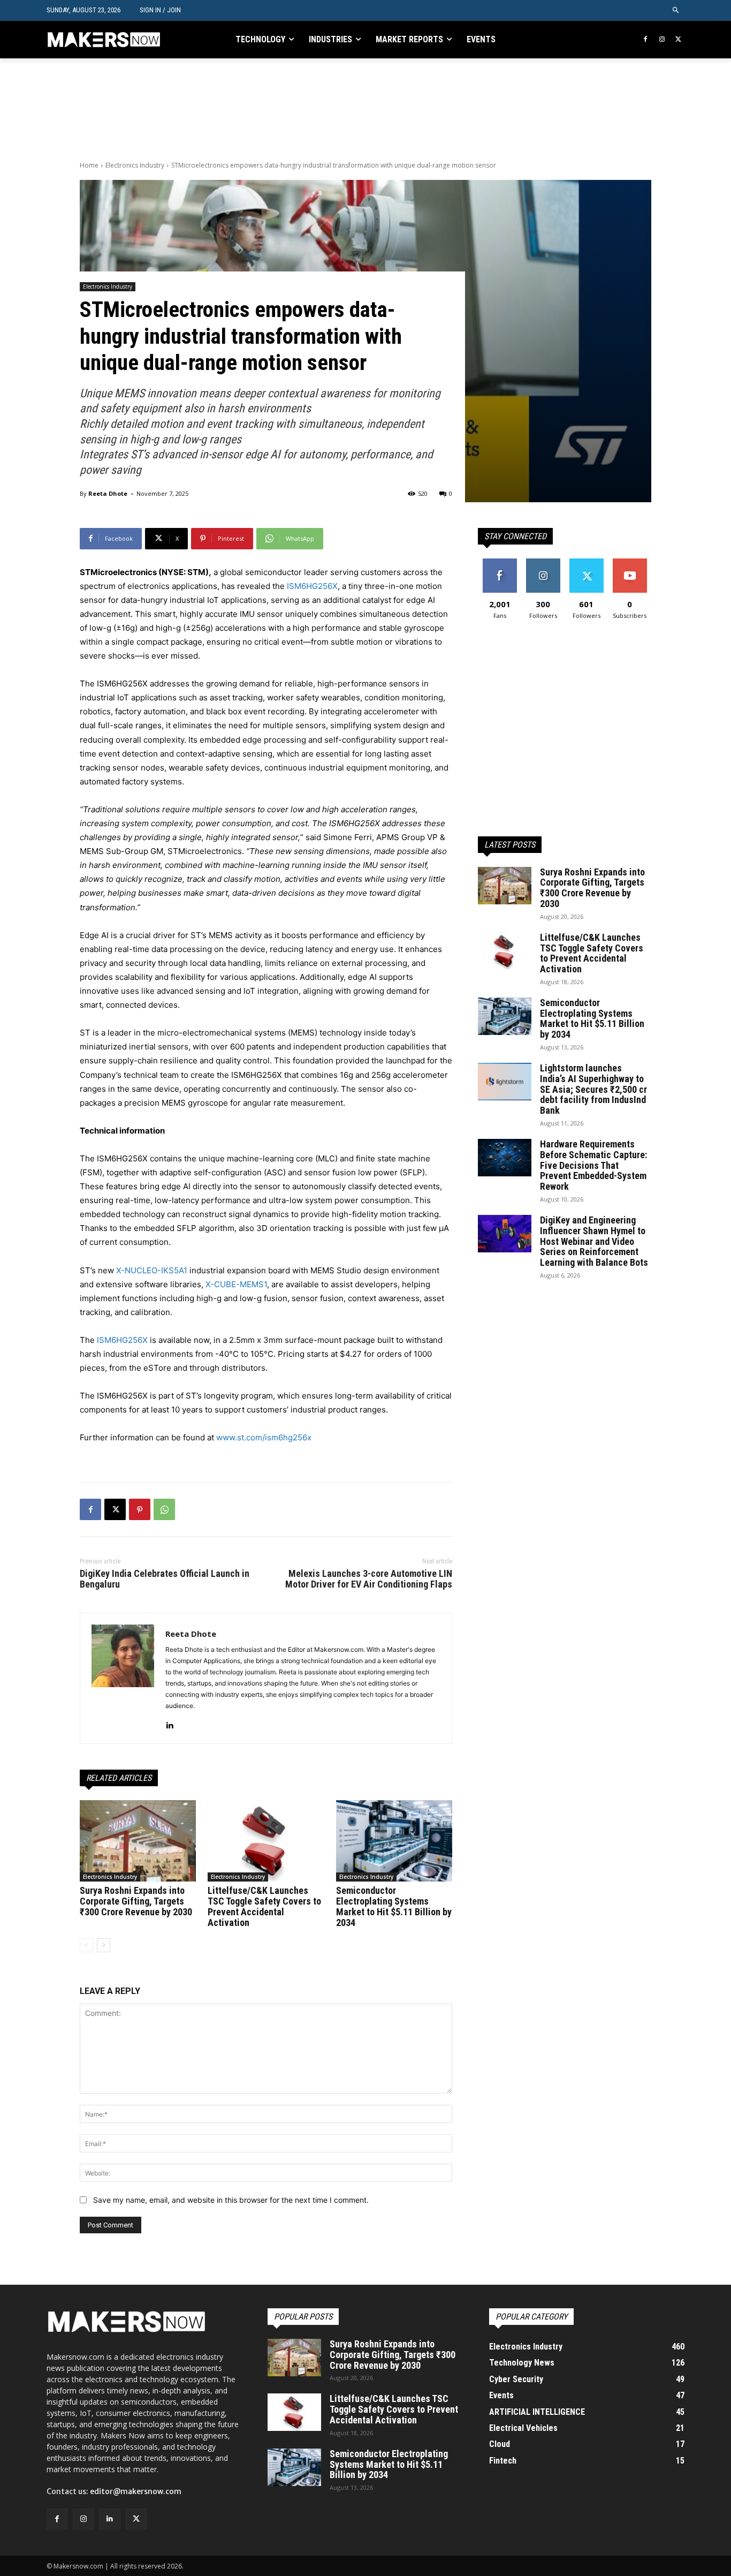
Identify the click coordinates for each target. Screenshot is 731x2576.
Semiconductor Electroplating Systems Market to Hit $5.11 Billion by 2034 (394, 1906)
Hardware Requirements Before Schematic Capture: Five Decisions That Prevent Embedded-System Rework (593, 1165)
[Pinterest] (140, 1509)
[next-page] (104, 1945)
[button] (676, 10)
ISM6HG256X (312, 586)
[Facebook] (646, 40)
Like (500, 562)
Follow (543, 562)
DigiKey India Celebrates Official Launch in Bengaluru (165, 1579)
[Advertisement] (275, 108)
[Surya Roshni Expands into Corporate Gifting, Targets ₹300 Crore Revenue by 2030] (138, 1841)
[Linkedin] (169, 1723)
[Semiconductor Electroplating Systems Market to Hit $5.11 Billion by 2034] (394, 1841)
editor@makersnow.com (136, 2491)
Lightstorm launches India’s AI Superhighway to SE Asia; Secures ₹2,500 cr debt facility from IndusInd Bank (593, 1089)
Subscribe (630, 562)
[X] (678, 40)
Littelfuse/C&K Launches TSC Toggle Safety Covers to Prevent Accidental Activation (264, 1906)
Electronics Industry (135, 165)
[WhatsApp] (164, 1509)
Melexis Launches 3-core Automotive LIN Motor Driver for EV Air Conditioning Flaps (369, 1579)
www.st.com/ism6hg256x (264, 1437)
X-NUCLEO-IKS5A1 (152, 1270)
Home (89, 165)
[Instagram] (662, 40)
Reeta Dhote (108, 493)
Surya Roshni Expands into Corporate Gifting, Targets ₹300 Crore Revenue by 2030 (136, 1901)
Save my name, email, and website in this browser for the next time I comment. (231, 2200)
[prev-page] (86, 1945)
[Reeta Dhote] (123, 1678)
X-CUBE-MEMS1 (236, 1284)
